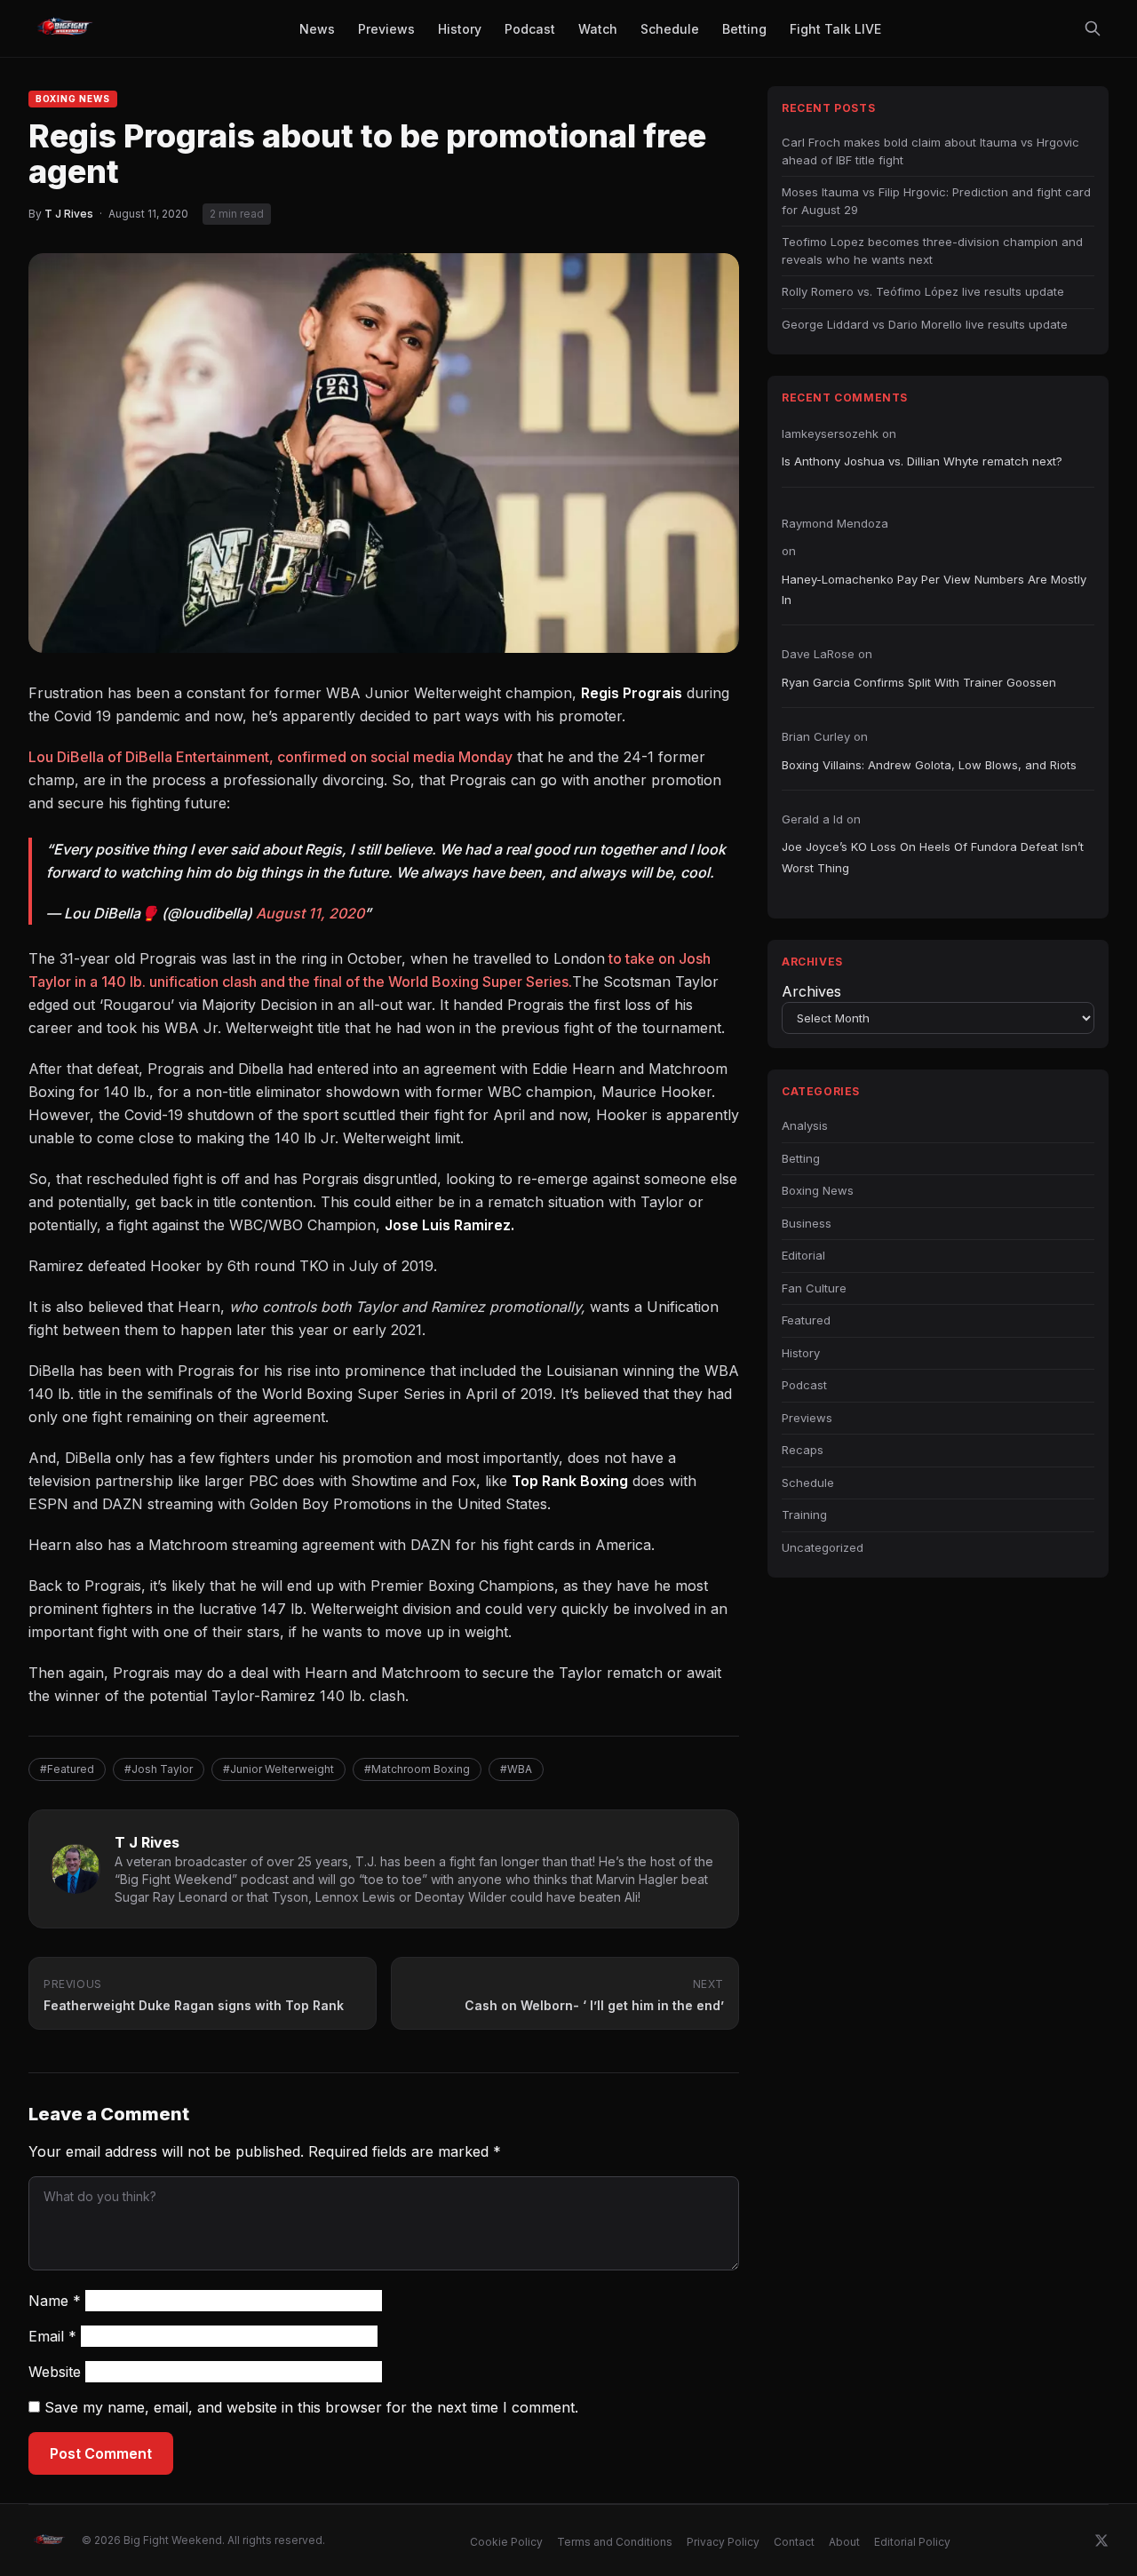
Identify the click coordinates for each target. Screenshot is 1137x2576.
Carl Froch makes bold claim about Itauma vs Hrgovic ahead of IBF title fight (930, 151)
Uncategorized (823, 1547)
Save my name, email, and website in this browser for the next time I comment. (311, 2407)
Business (807, 1223)
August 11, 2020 (310, 913)
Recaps (803, 1450)
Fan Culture (814, 1288)
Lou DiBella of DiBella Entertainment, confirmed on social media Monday (270, 757)
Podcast (804, 1385)
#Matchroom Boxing (417, 1769)
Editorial (803, 1255)
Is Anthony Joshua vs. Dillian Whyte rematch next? (922, 461)
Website (55, 2372)
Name (55, 2301)
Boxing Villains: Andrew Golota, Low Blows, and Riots (929, 765)
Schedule (808, 1483)
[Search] (1093, 28)
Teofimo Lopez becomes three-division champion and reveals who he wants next (932, 250)
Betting (801, 1158)
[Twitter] (1101, 2540)
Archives (811, 991)
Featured (806, 1320)
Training (804, 1515)
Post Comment (101, 2453)
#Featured (67, 1769)
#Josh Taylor (159, 1769)
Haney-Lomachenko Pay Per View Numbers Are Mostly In (934, 589)
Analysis (805, 1125)
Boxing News (73, 99)
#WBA (516, 1769)
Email (52, 2336)
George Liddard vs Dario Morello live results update (925, 324)
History (801, 1353)
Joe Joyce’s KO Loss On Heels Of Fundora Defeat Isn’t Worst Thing (933, 857)
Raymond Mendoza (835, 523)
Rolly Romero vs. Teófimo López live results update (923, 291)
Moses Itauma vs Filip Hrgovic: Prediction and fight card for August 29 (936, 201)
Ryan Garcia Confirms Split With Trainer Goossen (919, 682)
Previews (807, 1418)
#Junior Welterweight (278, 1769)
